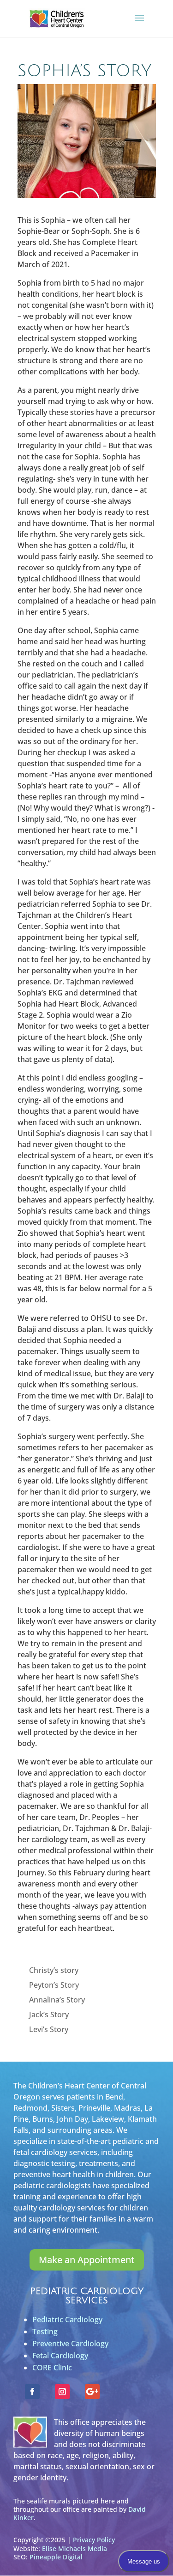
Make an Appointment (87, 2260)
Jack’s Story (49, 2014)
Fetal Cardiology (60, 2356)
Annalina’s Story (57, 2000)
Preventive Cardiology (70, 2344)
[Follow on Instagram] (62, 2392)
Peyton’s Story (54, 1985)
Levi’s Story (49, 2029)
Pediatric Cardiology (67, 2320)
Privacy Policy (94, 2540)
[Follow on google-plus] (92, 2392)
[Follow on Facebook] (32, 2392)
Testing (45, 2332)
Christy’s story (54, 1970)
